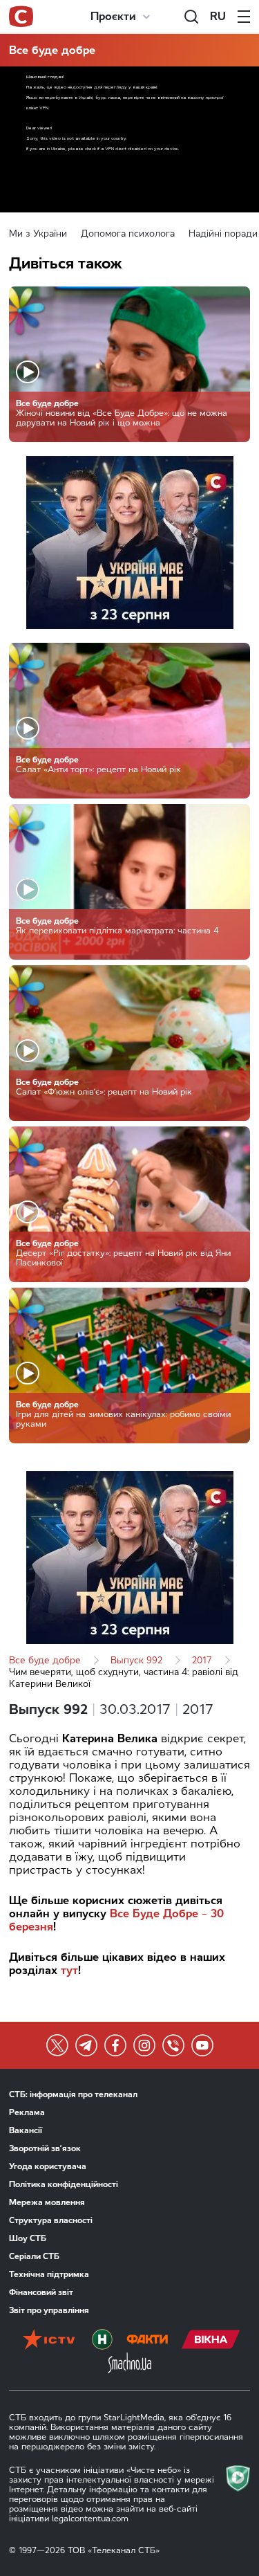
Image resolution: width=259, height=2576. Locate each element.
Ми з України (38, 234)
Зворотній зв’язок (45, 2148)
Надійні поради (223, 234)
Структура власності (51, 2220)
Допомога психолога (128, 234)
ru (218, 16)
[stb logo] (21, 17)
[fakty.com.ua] (147, 2341)
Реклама (27, 2112)
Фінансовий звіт (41, 2292)
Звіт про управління (49, 2310)
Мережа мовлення (47, 2202)
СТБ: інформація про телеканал (73, 2094)
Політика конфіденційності (64, 2184)
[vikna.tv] (211, 2341)
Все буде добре (52, 50)
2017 (202, 1660)
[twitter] (57, 2045)
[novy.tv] (102, 2341)
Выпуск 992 (136, 1660)
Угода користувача (48, 2166)
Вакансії (26, 2130)
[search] (191, 17)
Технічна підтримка (49, 2274)
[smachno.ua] (129, 2364)
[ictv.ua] (49, 2341)
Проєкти (113, 16)
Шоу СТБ (28, 2238)
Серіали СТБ (34, 2256)
